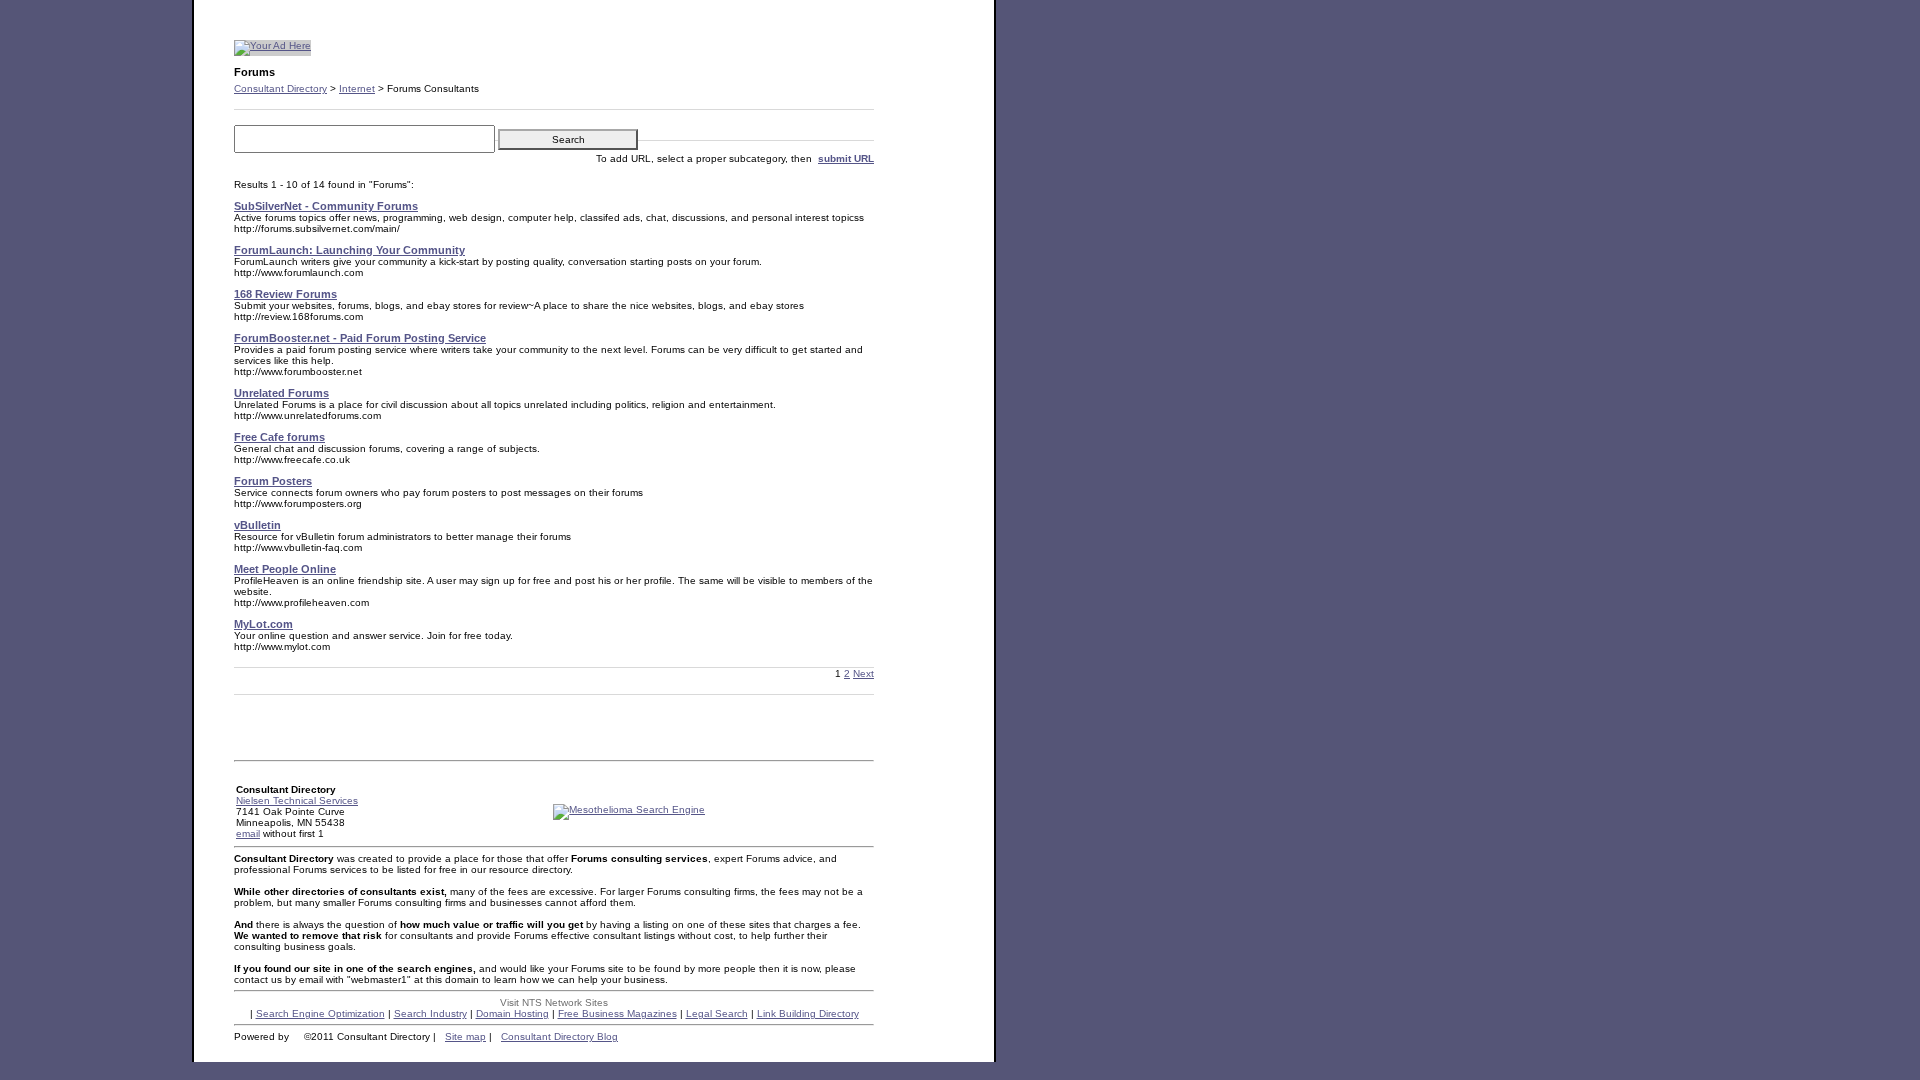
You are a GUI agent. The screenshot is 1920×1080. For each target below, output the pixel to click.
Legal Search (717, 1013)
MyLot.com (263, 624)
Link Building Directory (808, 1013)
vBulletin (257, 525)
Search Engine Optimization (320, 1013)
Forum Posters (273, 481)
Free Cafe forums (279, 437)
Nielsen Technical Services (297, 800)
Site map (465, 1036)
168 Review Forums (285, 294)
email (248, 833)
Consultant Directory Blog (559, 1036)
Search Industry (430, 1013)
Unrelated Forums (281, 393)
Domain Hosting (512, 1013)
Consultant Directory (280, 88)
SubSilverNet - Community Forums (326, 206)
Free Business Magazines (617, 1013)
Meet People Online (285, 569)
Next (863, 673)
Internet (357, 88)
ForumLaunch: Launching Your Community (349, 250)
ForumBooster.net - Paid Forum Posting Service (360, 338)
